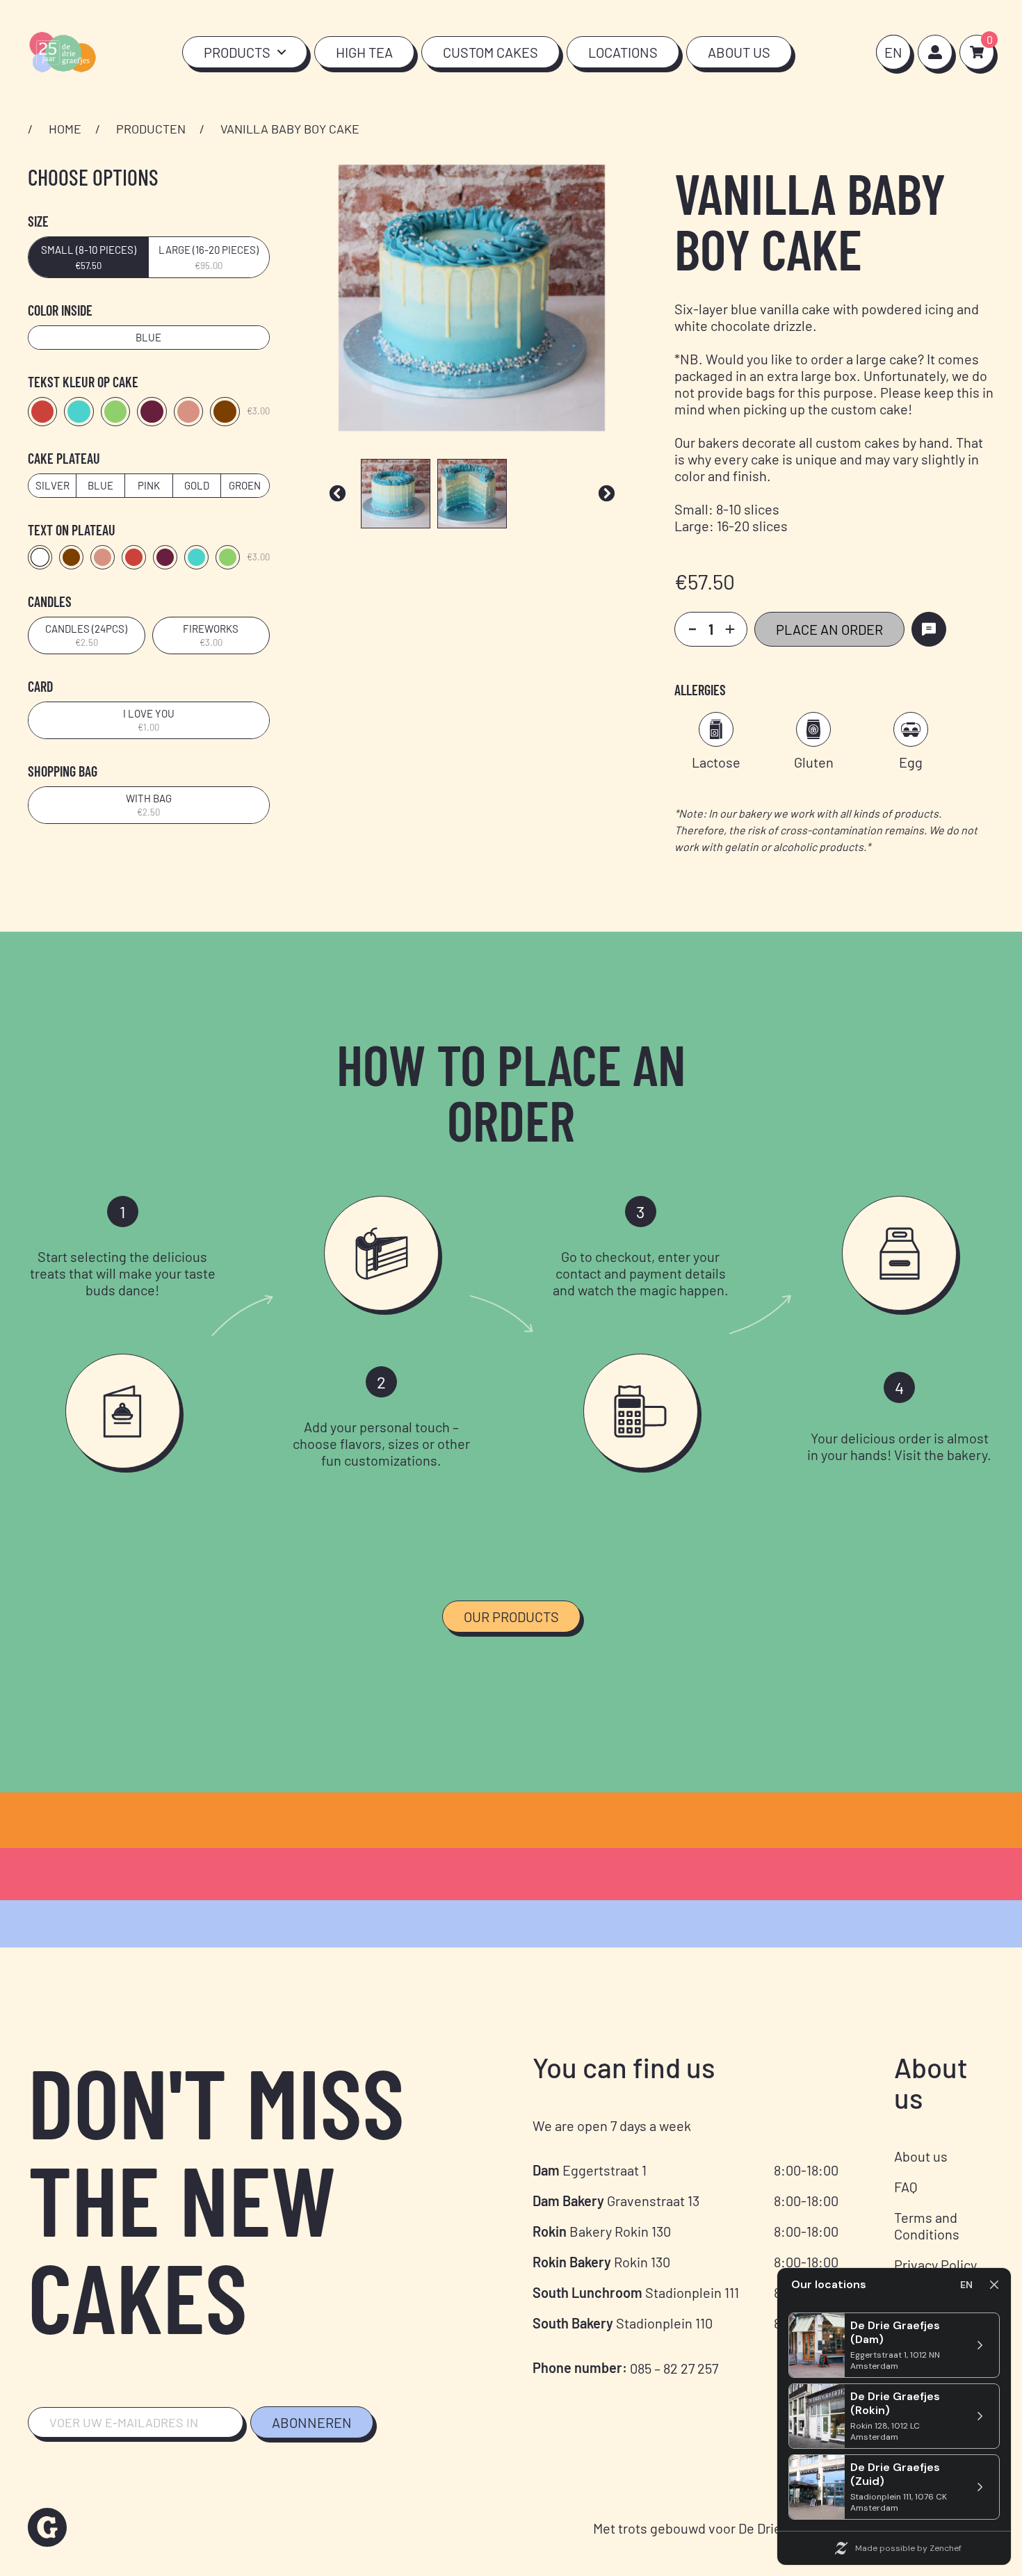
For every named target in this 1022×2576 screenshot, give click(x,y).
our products (511, 1617)
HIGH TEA (364, 52)
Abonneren (312, 2422)
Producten (151, 129)
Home (65, 129)
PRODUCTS (237, 52)
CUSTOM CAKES (490, 52)
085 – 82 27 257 (674, 2368)
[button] (338, 493)
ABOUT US (739, 52)
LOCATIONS (623, 52)
